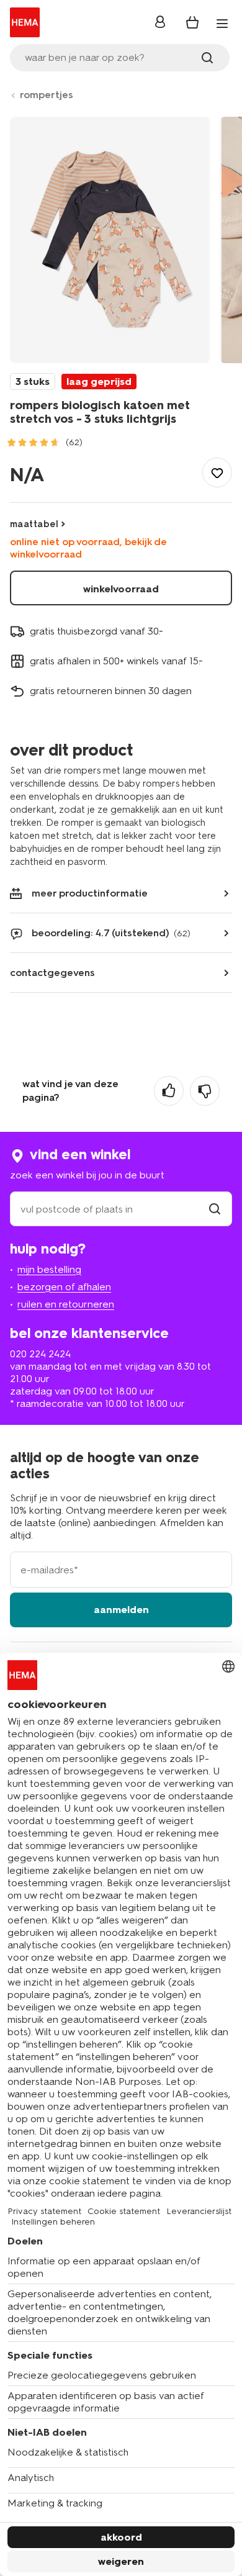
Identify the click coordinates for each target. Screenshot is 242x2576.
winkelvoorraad (121, 589)
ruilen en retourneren (66, 1304)
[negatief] (205, 1091)
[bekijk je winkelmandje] (192, 22)
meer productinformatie (90, 893)
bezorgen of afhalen (64, 1287)
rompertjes (47, 95)
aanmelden (121, 1610)
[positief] (169, 1091)
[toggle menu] (222, 24)
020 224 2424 (40, 1354)
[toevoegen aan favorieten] (217, 472)
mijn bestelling (49, 1269)
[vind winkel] (215, 1209)
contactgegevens (52, 973)
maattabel (34, 524)
